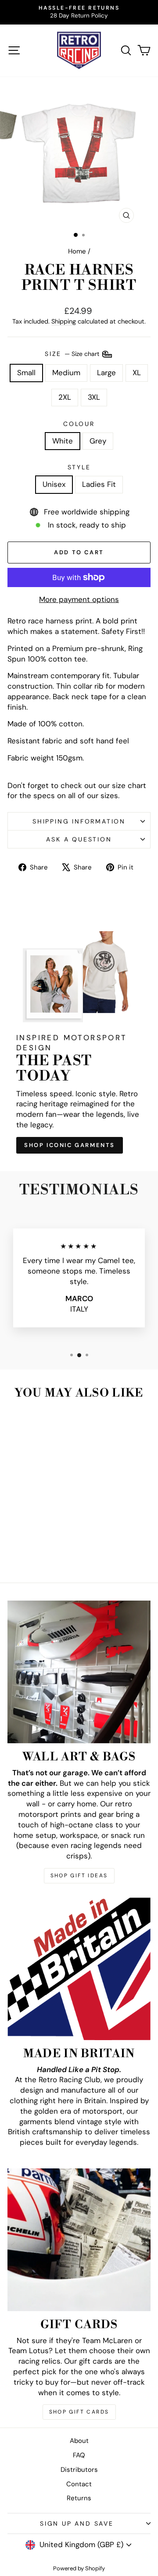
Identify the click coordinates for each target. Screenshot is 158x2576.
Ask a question (79, 839)
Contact (79, 2484)
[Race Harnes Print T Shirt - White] (30, 1553)
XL (137, 373)
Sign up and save (77, 2523)
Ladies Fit (99, 484)
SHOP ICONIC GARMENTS (70, 1145)
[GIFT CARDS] (79, 2240)
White (63, 441)
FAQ (79, 2455)
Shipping (64, 321)
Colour (79, 424)
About (79, 2441)
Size (73, 353)
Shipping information (79, 821)
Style (79, 467)
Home (77, 251)
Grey (98, 441)
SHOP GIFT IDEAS (79, 1876)
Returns (79, 2498)
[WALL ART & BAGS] (79, 1672)
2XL (65, 397)
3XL (94, 397)
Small (26, 373)
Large (106, 373)
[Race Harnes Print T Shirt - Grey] (40, 1553)
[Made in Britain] (79, 1969)
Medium (66, 373)
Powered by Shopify (79, 2568)
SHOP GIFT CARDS (79, 2412)
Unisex (54, 484)
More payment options (79, 599)
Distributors (79, 2470)
